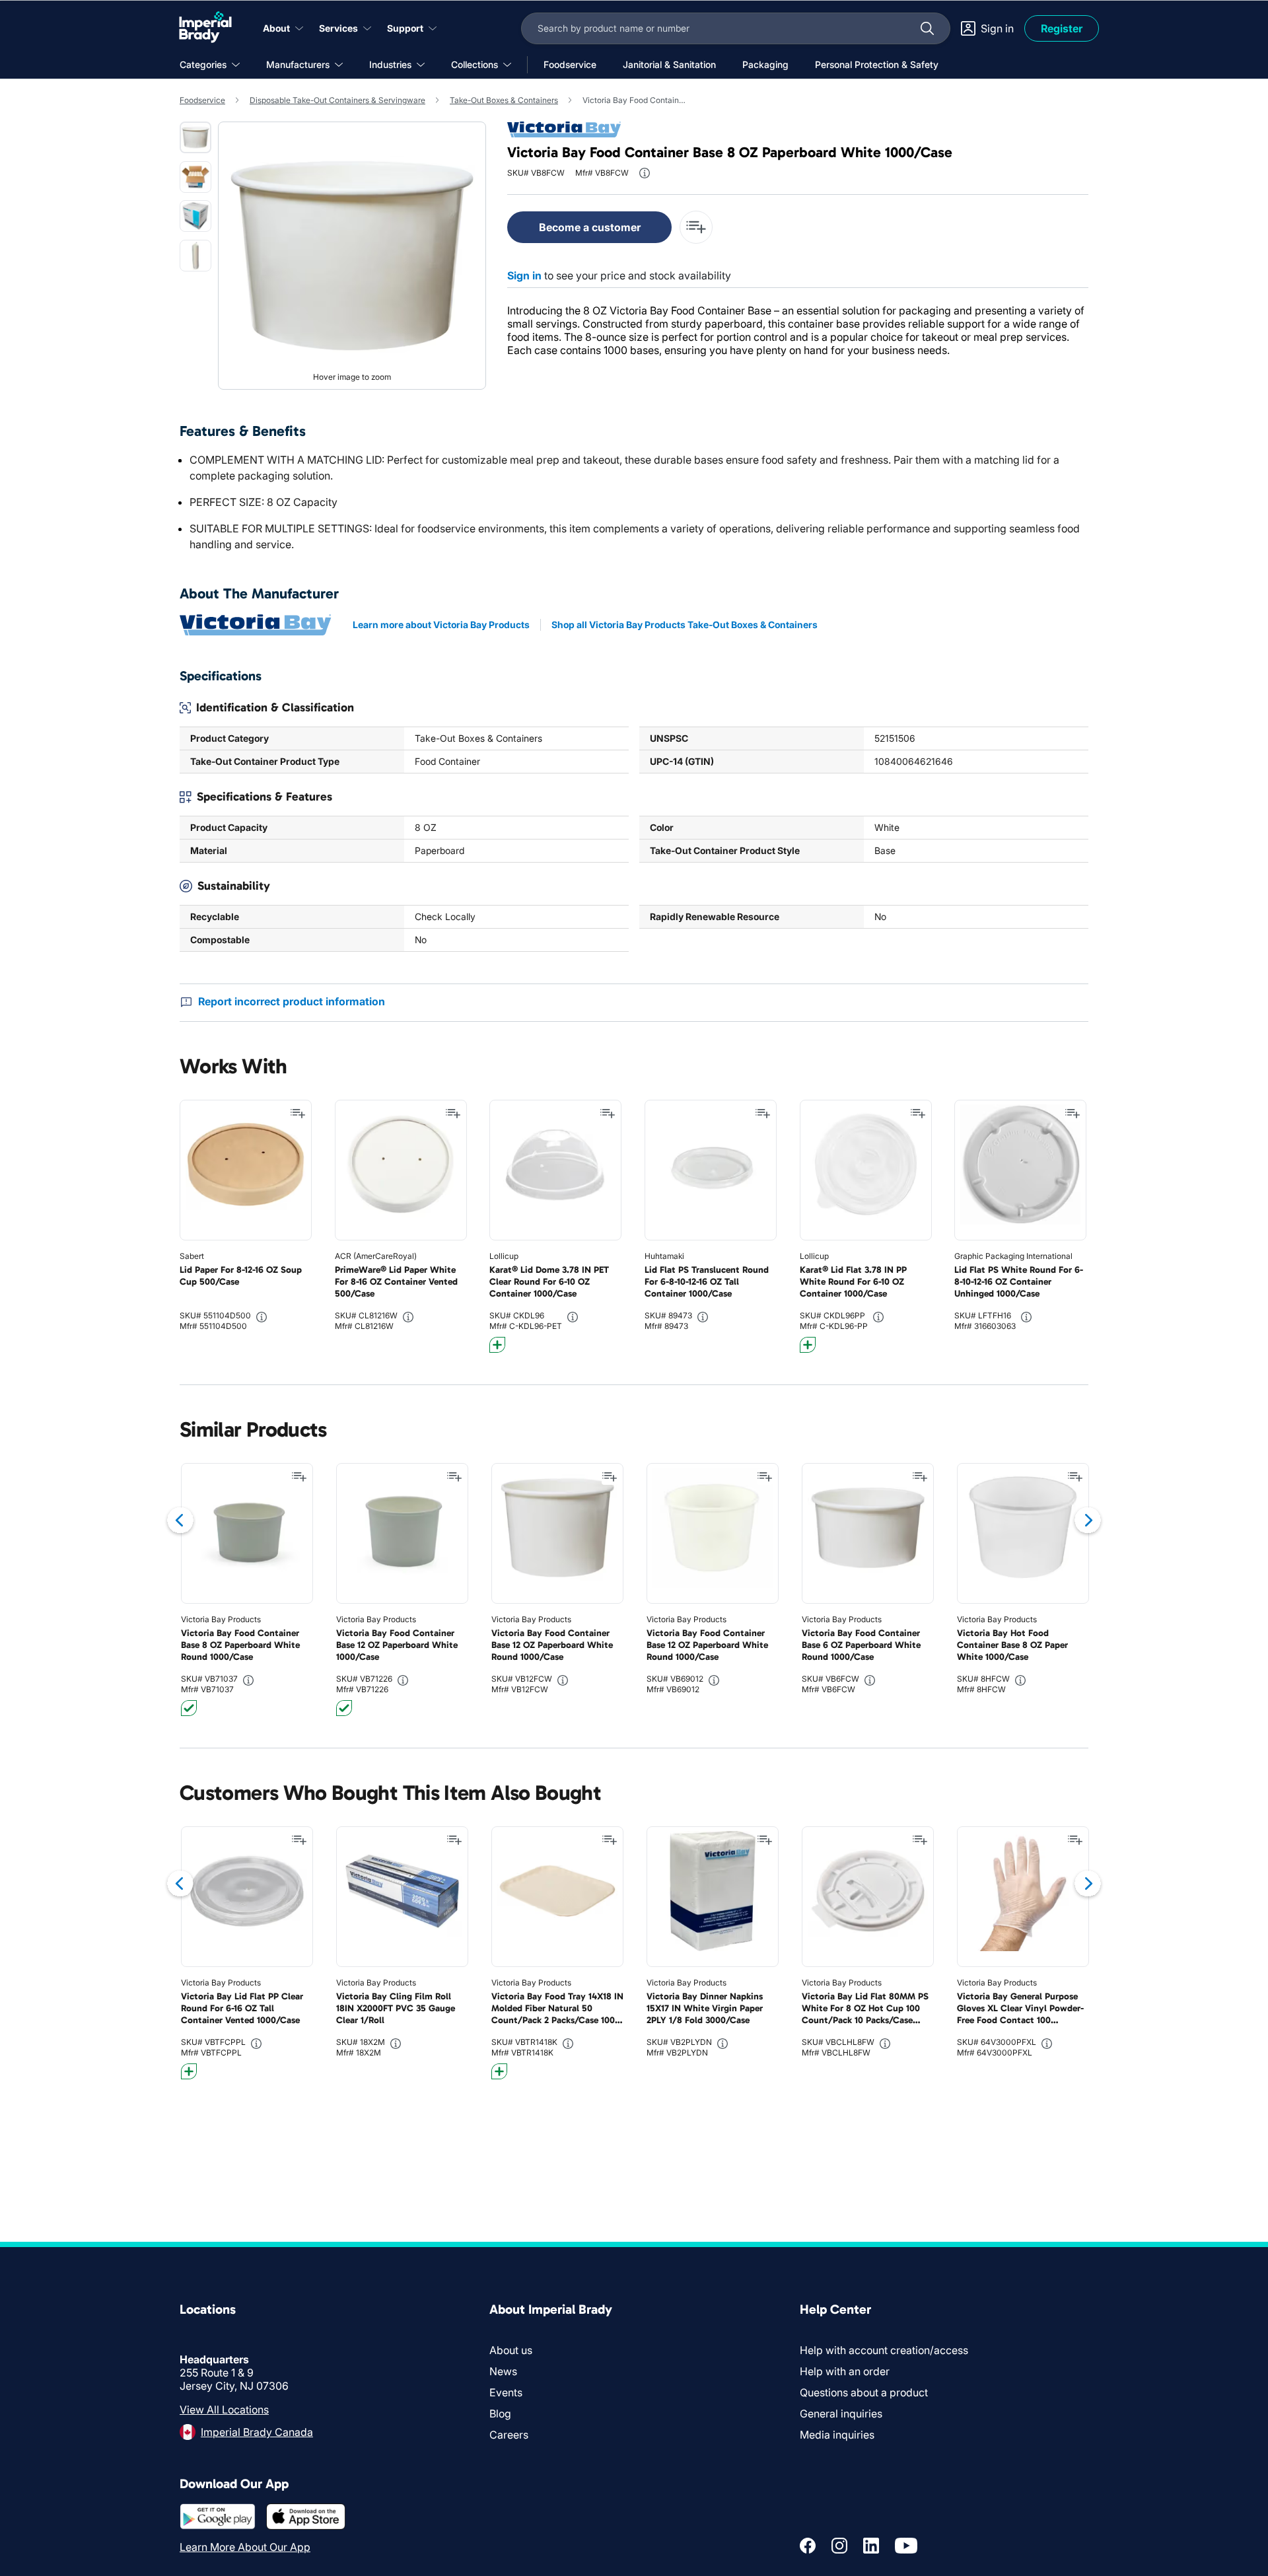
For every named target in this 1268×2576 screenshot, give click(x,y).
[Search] (927, 28)
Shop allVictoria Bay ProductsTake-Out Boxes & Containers (685, 625)
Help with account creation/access (884, 2350)
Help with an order (845, 2371)
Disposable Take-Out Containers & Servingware (337, 100)
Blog (500, 2414)
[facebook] (808, 2546)
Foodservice (202, 100)
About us (511, 2350)
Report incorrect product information (292, 1001)
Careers (509, 2435)
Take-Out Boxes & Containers (504, 100)
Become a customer (590, 227)
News (503, 2371)
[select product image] (195, 137)
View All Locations (224, 2410)
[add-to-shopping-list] (696, 227)
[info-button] (645, 173)
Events (506, 2392)
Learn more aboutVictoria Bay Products (441, 625)
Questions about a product (864, 2392)
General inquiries (841, 2414)
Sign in (524, 275)
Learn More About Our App (245, 2547)
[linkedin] (871, 2546)
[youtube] (906, 2546)
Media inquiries (837, 2435)
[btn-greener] (497, 1345)
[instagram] (839, 2546)
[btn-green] (189, 1708)
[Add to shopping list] (298, 1114)
